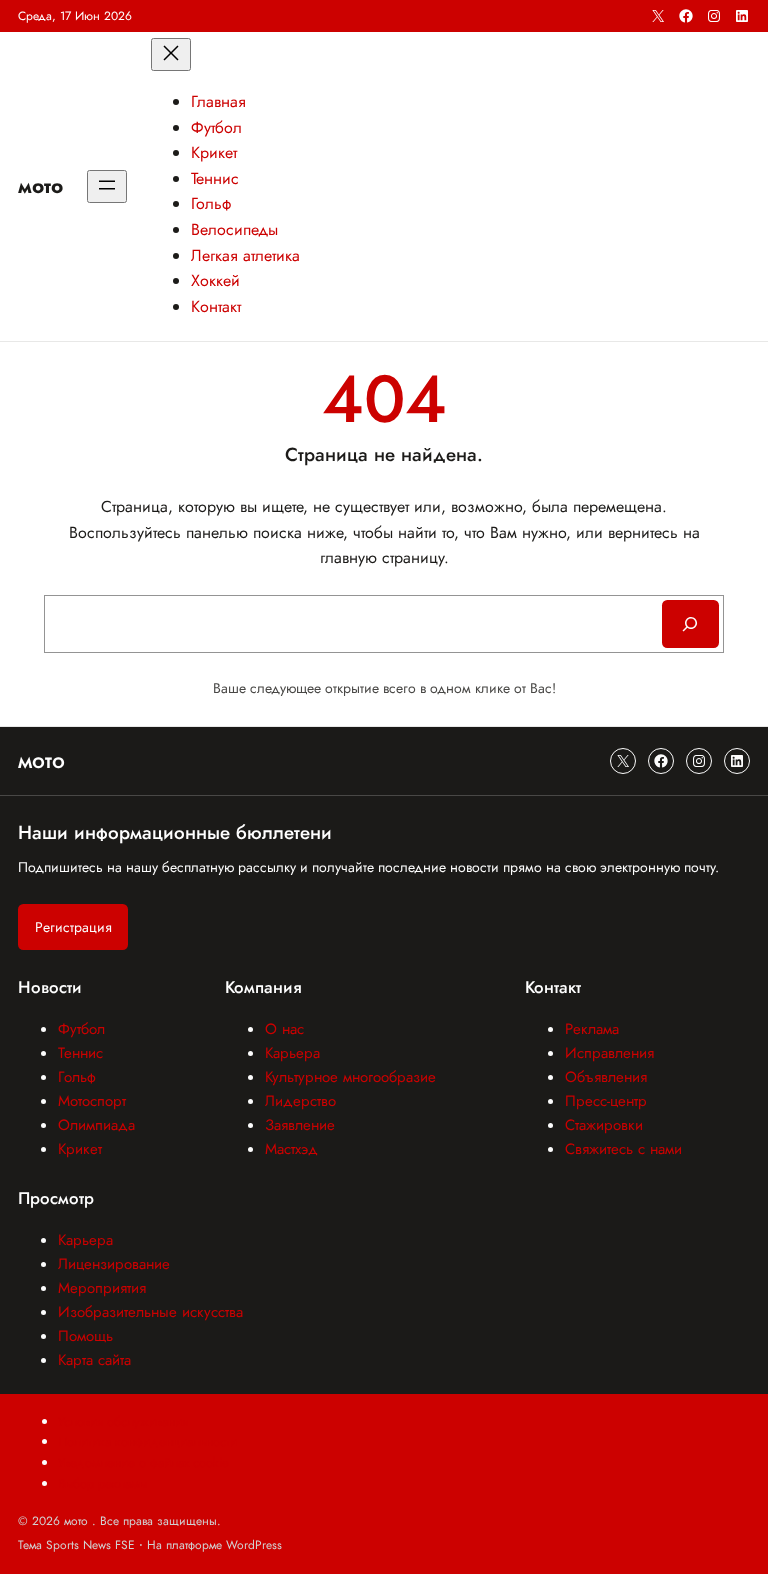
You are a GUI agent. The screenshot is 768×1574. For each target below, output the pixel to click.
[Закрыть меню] (171, 54)
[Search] (690, 624)
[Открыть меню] (107, 186)
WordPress (254, 1545)
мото (40, 186)
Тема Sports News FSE (76, 1545)
